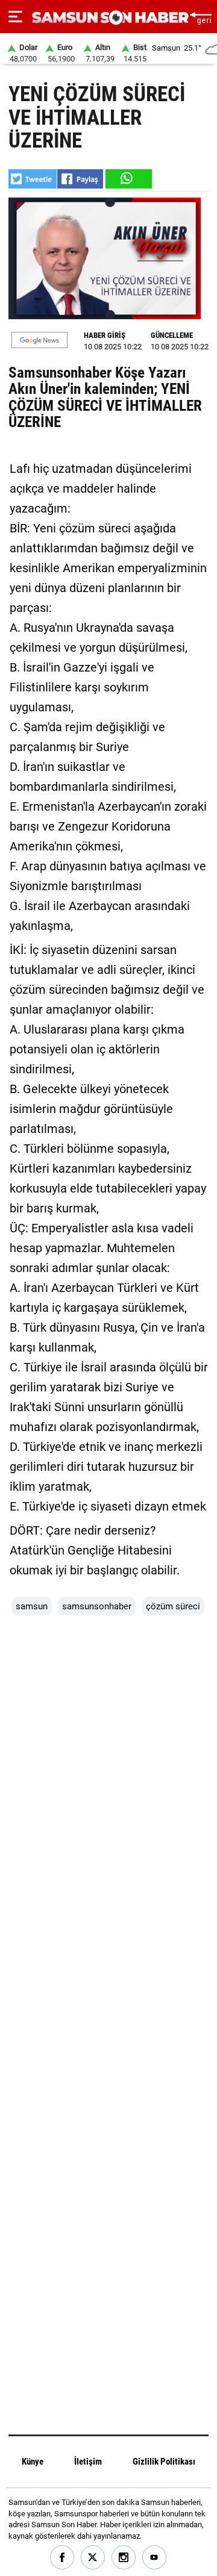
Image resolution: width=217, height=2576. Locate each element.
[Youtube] (155, 2558)
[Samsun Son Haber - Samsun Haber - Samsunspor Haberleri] (109, 18)
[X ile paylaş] (33, 179)
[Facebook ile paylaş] (80, 179)
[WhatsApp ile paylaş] (128, 179)
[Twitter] (93, 2558)
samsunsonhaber (97, 1606)
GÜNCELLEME (172, 335)
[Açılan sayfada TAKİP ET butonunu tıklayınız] (39, 340)
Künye (33, 2462)
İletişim (88, 2462)
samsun (32, 1606)
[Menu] (15, 17)
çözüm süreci (173, 1606)
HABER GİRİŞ (105, 335)
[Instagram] (124, 2558)
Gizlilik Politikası (164, 2462)
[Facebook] (62, 2558)
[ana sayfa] (200, 17)
